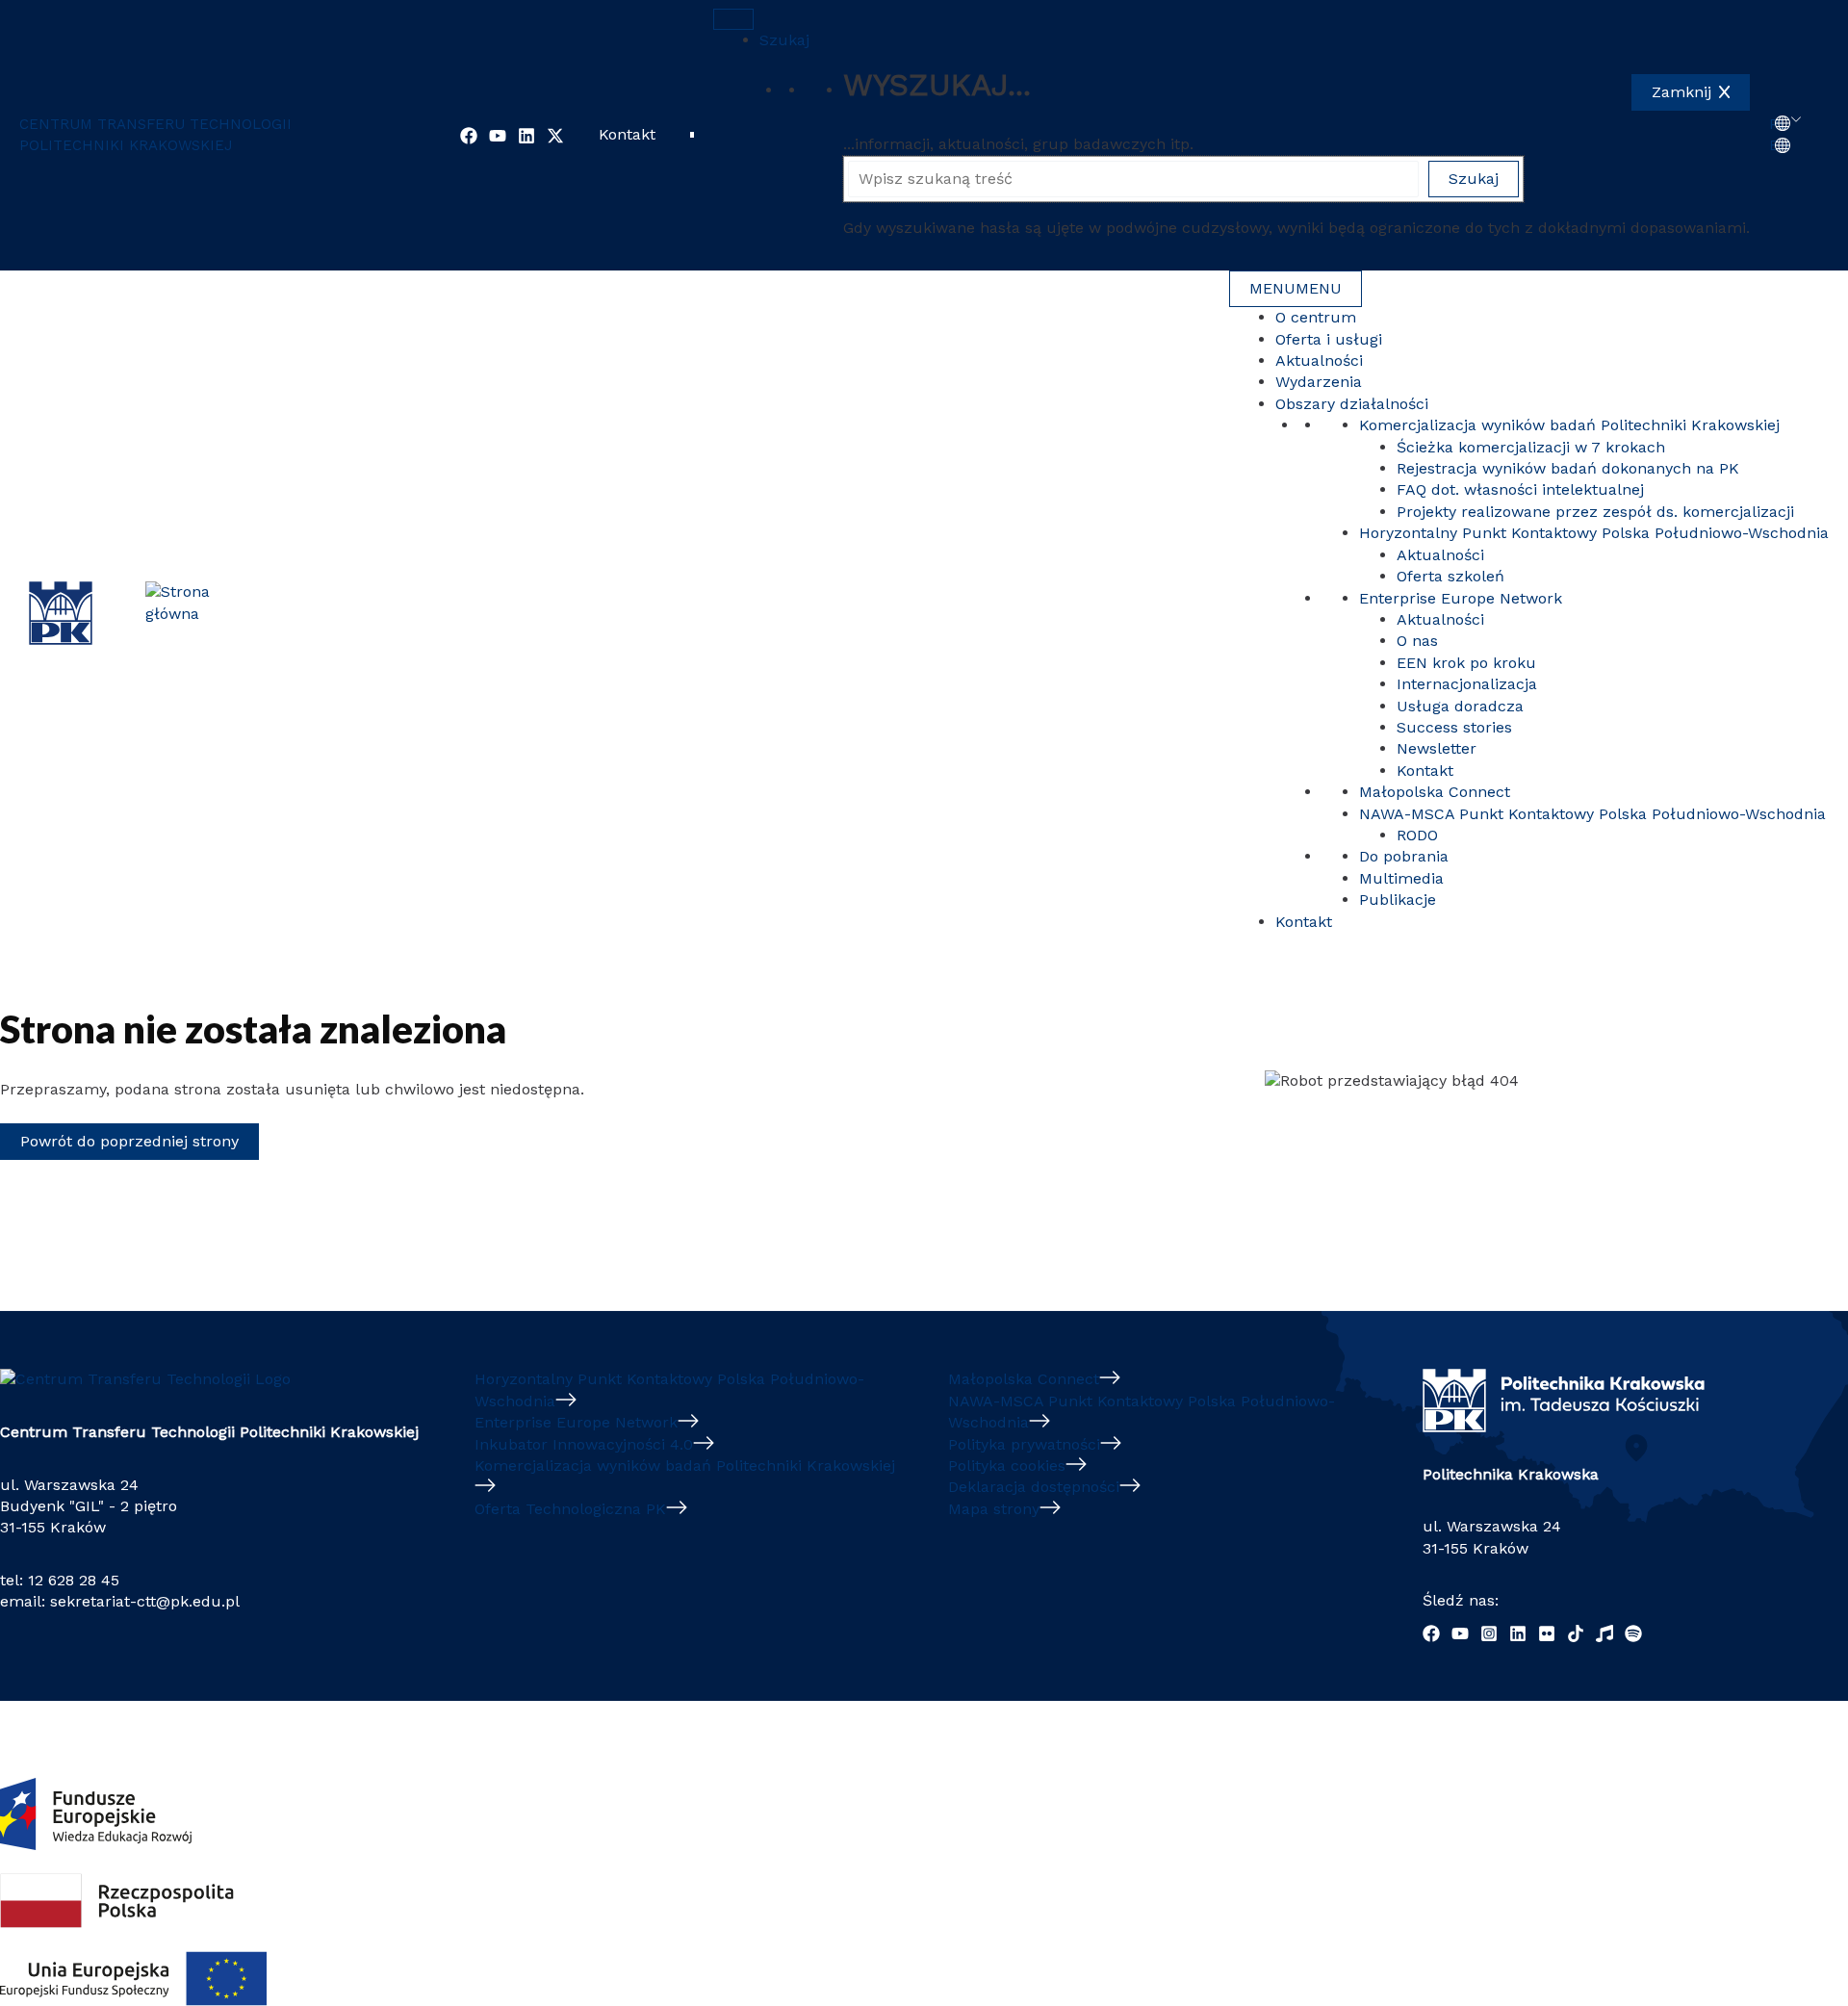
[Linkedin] (1518, 1633)
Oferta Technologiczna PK (570, 1509)
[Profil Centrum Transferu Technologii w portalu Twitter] (555, 136)
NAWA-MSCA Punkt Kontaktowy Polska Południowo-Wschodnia (1592, 814)
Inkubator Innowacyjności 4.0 (584, 1444)
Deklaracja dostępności (1034, 1487)
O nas (1417, 641)
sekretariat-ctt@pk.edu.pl (145, 1601)
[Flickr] (1547, 1633)
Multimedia (1401, 878)
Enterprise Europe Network (1461, 598)
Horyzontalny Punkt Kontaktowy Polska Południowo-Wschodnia (1594, 533)
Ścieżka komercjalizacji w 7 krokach (1531, 447)
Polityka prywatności (1024, 1444)
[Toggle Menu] (733, 19)
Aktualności (1319, 360)
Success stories (1454, 727)
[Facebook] (1431, 1633)
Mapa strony (994, 1509)
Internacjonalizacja (1467, 684)
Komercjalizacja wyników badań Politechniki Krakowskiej (1572, 425)
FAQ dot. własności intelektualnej (1520, 489)
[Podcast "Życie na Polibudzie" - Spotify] (1633, 1633)
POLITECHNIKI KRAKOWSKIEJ (126, 145)
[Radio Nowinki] (1604, 1633)
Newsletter (1437, 748)
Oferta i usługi (1329, 339)
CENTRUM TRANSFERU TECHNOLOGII (155, 124)
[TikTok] (1576, 1633)
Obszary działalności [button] (1352, 404)
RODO (1417, 835)
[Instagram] (1489, 1633)
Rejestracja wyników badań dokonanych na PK (1568, 468)
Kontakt (627, 134)
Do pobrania (1404, 856)
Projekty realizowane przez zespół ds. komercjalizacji (1595, 512)
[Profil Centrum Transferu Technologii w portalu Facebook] (469, 136)
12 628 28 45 (74, 1580)
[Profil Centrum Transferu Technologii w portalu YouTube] (498, 136)
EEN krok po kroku (1466, 663)
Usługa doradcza (1460, 706)
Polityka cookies (1007, 1466)
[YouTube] (1460, 1633)
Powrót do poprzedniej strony (129, 1141)
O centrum (1316, 317)
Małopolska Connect (1435, 792)
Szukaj (784, 40)
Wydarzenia (1319, 382)
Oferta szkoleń (1450, 576)
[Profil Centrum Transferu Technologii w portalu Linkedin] (526, 136)
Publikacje (1398, 900)
